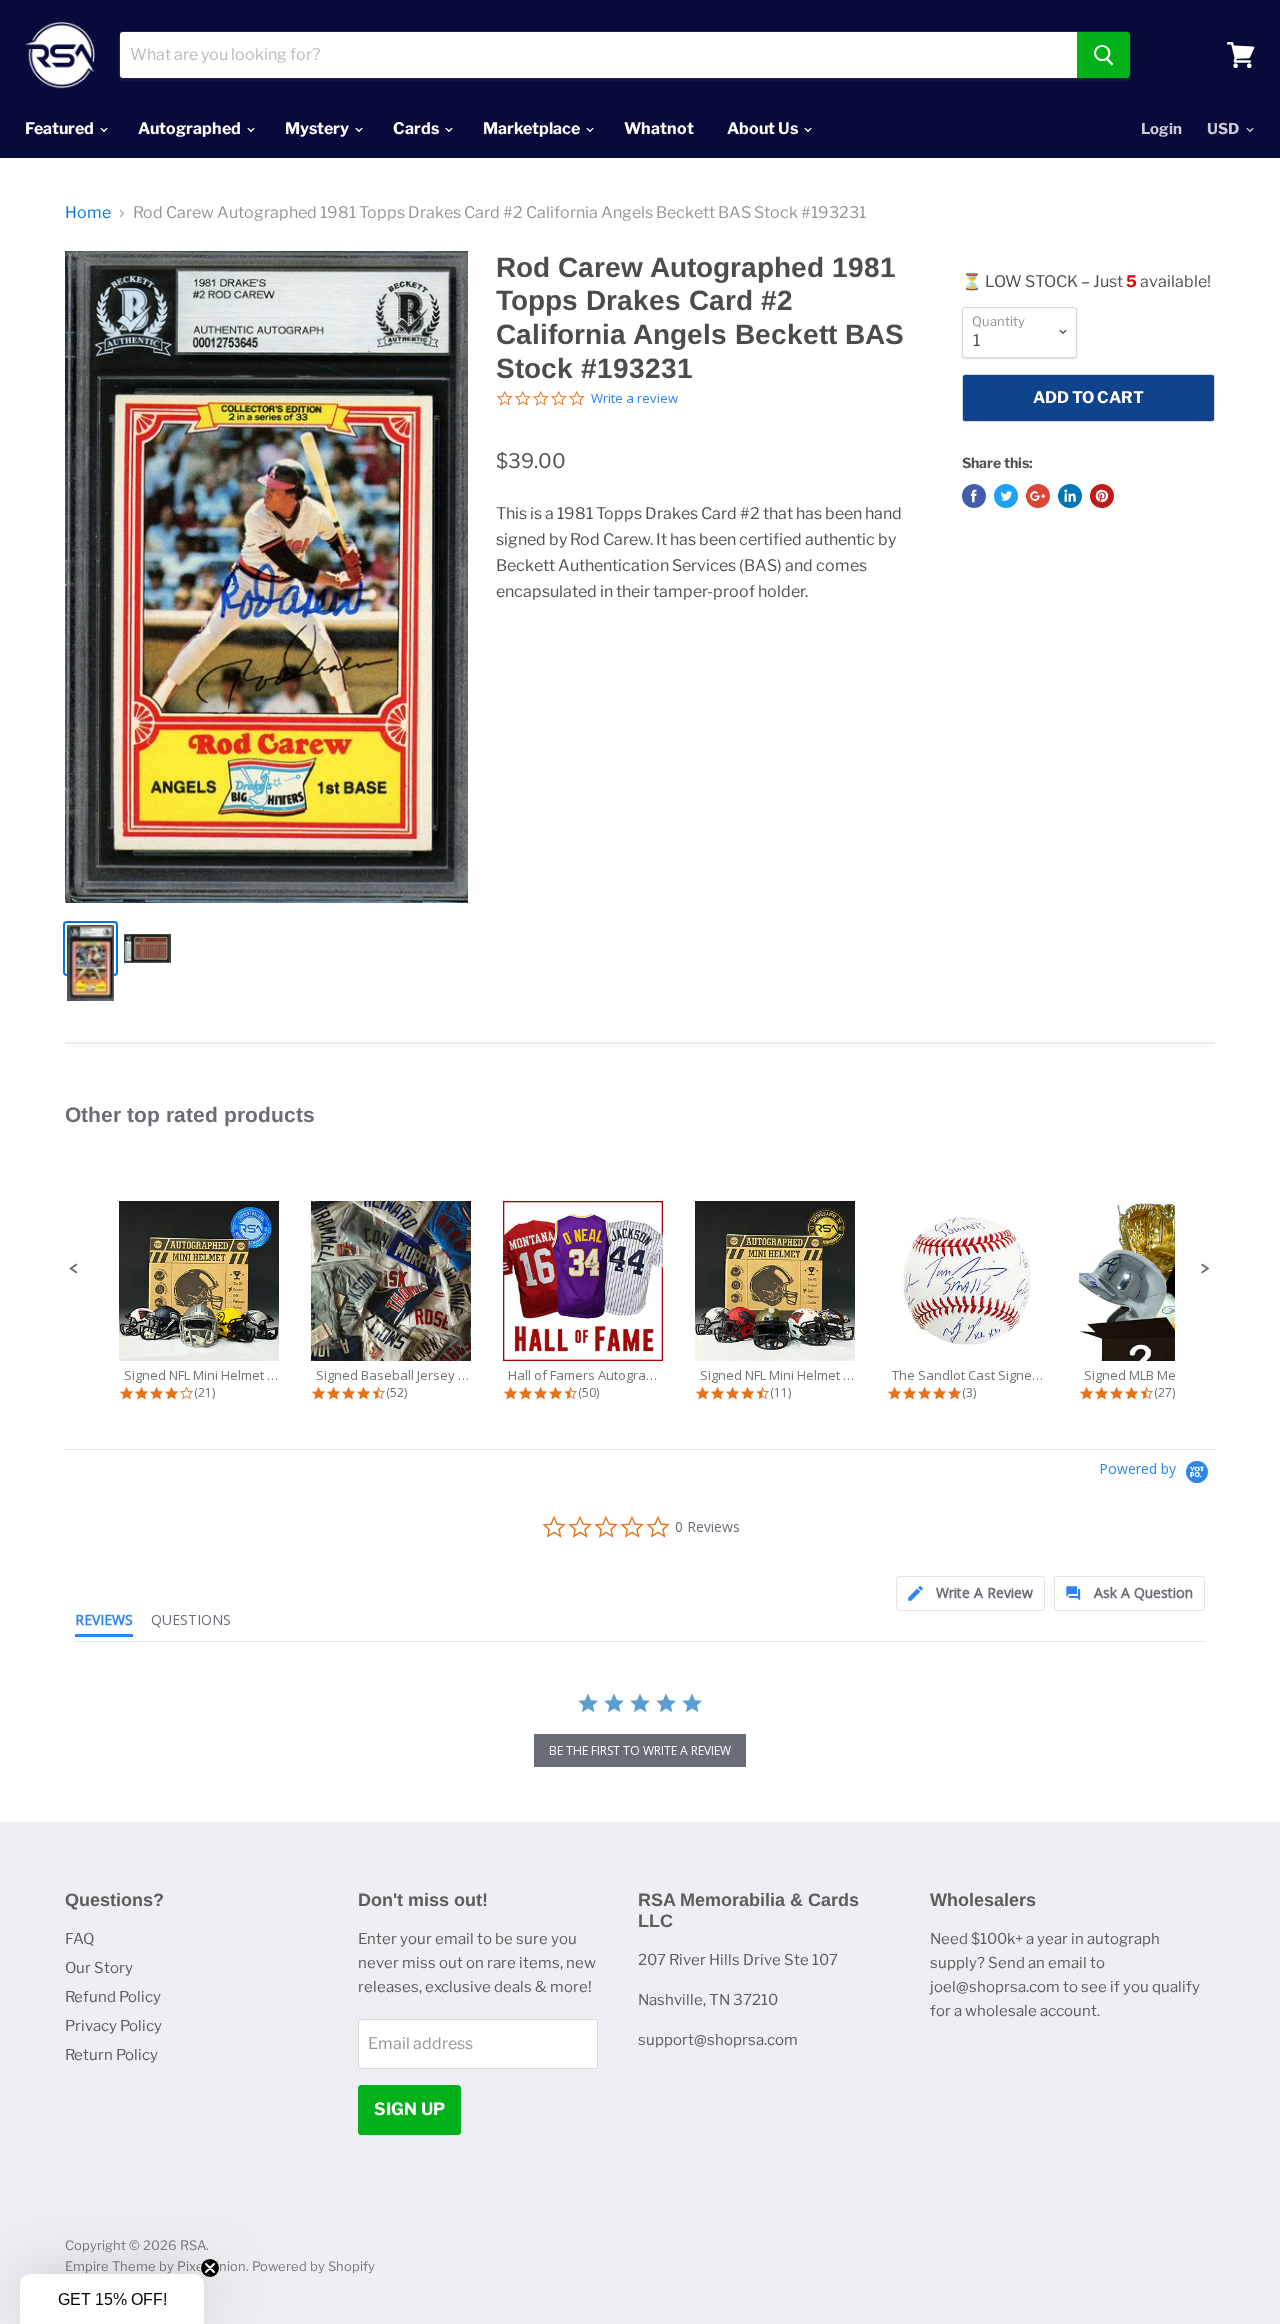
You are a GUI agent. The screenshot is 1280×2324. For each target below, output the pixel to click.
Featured (61, 128)
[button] (74, 1269)
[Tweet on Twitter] (1006, 496)
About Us (764, 128)
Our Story (99, 1968)
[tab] (970, 1593)
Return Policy (111, 2055)
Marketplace (533, 128)
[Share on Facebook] (974, 496)
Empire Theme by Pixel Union (155, 2266)
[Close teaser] (210, 2268)
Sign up (409, 2109)
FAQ (79, 1939)
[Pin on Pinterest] (1102, 496)
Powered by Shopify (313, 2266)
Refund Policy (113, 1997)
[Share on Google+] (1038, 496)
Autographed (191, 128)
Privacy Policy (113, 2026)
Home (88, 213)
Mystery (318, 128)
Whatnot (659, 128)
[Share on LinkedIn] (1070, 496)
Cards (417, 128)
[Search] (1103, 55)
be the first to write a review (640, 1750)
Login (1161, 129)
